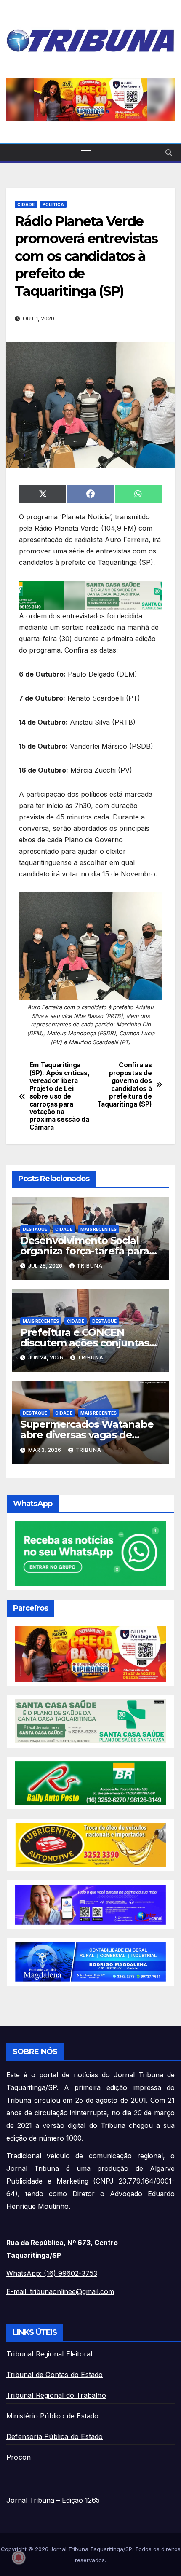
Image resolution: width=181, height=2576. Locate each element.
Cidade (26, 204)
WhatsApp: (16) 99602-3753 (52, 2273)
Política (53, 204)
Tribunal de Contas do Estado (55, 2375)
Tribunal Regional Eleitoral (49, 2354)
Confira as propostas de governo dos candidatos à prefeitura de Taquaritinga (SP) (125, 1085)
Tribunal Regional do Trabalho (56, 2395)
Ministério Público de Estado (53, 2416)
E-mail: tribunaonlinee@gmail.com (60, 2291)
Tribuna (90, 1266)
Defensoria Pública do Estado (55, 2436)
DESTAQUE (35, 1229)
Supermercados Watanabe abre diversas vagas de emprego (87, 1435)
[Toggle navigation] (86, 153)
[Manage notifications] (19, 2557)
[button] (169, 153)
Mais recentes (98, 1229)
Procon (19, 2457)
